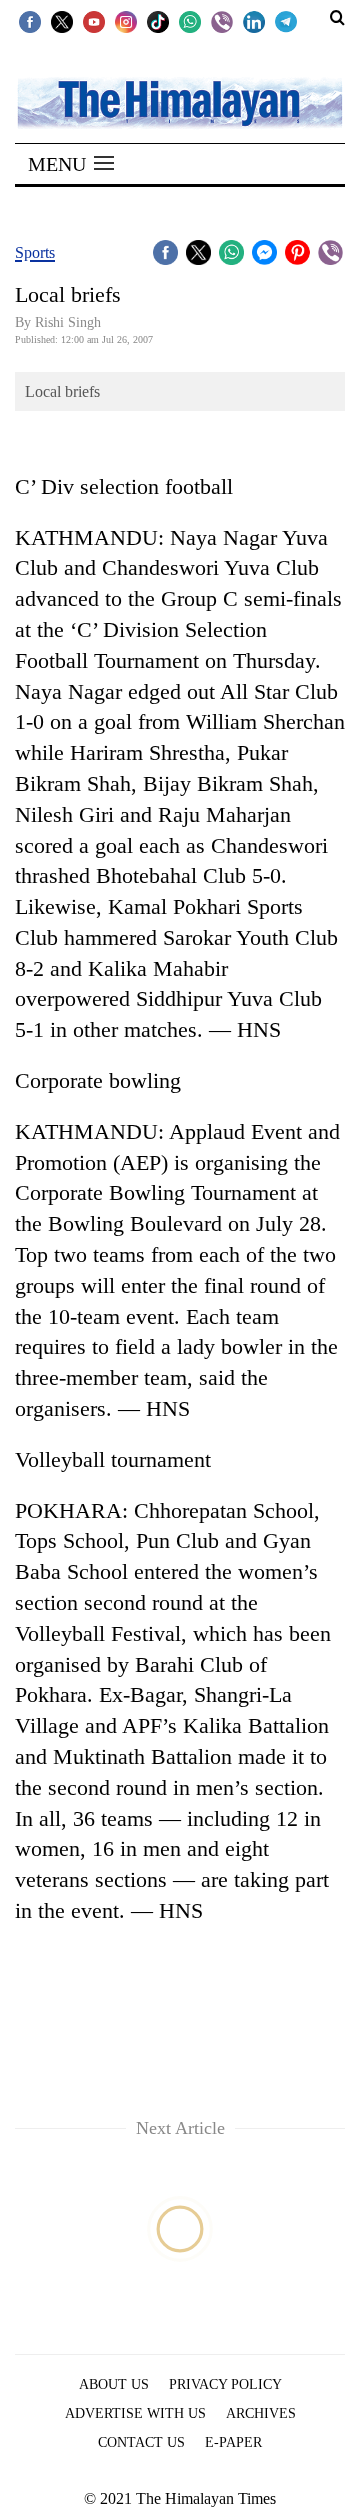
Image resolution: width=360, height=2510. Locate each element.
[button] (71, 164)
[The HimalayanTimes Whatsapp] (190, 21)
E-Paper (233, 2442)
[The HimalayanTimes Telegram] (286, 21)
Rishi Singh (68, 322)
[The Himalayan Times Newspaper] (180, 101)
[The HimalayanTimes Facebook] (30, 21)
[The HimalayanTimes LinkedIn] (254, 21)
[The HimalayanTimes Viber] (222, 21)
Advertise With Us (135, 2413)
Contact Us (141, 2442)
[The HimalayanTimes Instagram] (126, 21)
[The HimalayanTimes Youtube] (94, 21)
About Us (114, 2384)
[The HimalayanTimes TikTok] (158, 21)
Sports (35, 252)
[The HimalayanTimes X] (62, 21)
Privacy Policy (225, 2384)
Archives (261, 2413)
